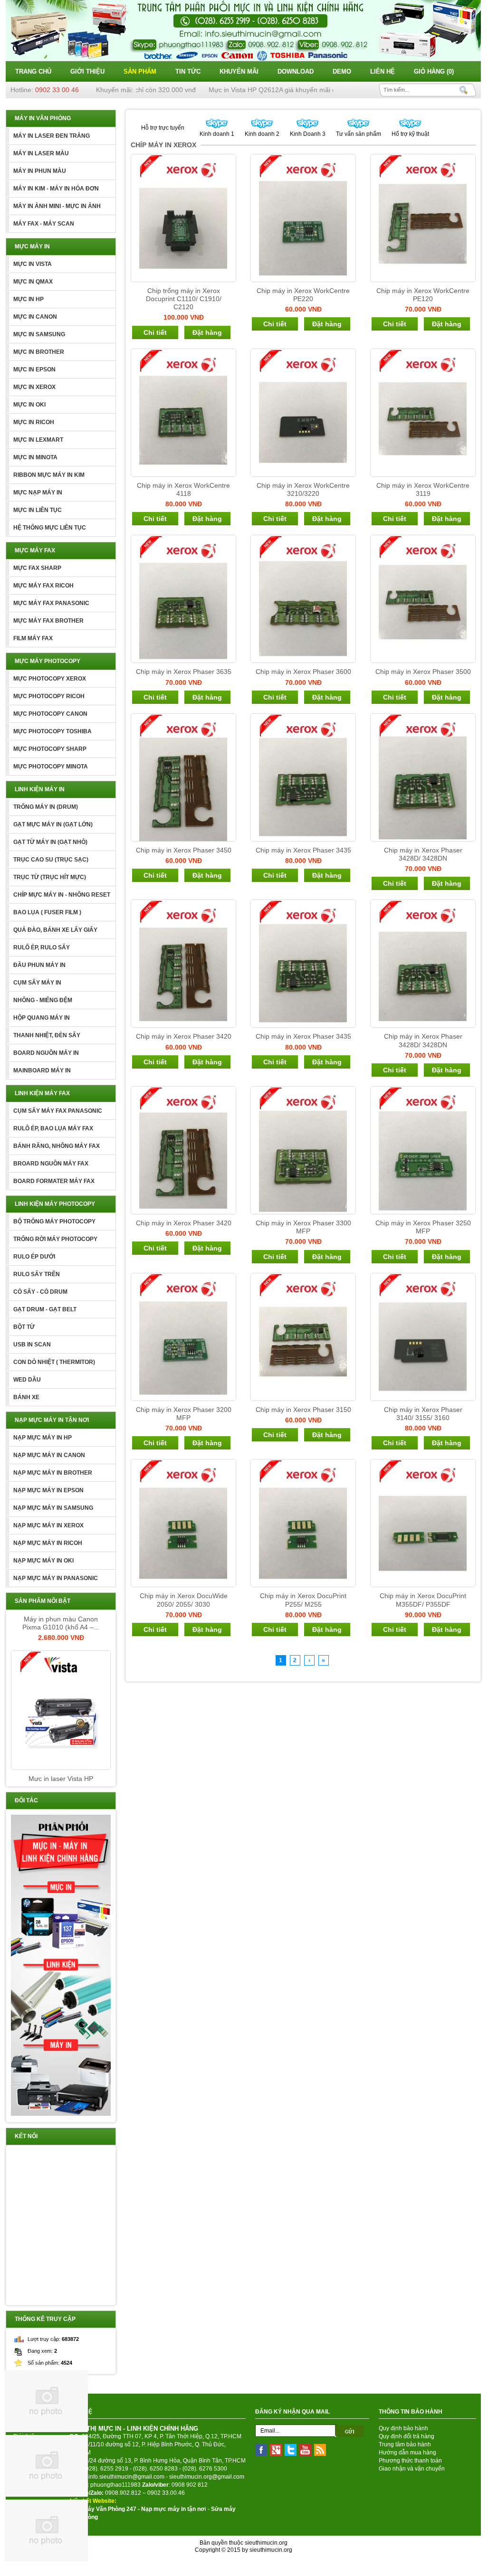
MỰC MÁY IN (32, 246)
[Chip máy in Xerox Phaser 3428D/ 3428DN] (423, 777)
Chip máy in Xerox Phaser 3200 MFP (184, 1414)
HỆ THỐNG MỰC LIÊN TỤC (50, 528)
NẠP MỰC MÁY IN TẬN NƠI (52, 1420)
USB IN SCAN (32, 1345)
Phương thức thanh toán (410, 2461)
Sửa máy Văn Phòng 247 (103, 2509)
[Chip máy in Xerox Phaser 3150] (303, 1337)
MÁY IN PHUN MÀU (40, 171)
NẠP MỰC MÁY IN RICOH (48, 1543)
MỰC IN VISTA (33, 264)
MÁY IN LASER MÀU (41, 153)
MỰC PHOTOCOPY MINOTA (51, 767)
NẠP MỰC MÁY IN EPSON (48, 1490)
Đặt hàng (207, 332)
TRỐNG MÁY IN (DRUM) (46, 807)
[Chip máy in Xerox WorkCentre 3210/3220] (303, 413)
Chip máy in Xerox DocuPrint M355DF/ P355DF (423, 1600)
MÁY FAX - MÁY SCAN (44, 224)
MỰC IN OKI (29, 405)
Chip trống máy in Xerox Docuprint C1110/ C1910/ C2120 (184, 299)
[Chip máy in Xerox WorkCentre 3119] (423, 413)
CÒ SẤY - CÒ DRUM (40, 1292)
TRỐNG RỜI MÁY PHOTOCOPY (55, 1239)
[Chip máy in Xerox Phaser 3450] (183, 777)
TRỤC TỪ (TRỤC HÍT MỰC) (50, 877)
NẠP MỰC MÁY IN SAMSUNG (53, 1508)
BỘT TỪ (24, 1327)
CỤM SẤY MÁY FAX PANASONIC (58, 1111)
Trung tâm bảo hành (405, 2444)
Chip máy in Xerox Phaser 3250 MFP (423, 1227)
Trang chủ (33, 71)
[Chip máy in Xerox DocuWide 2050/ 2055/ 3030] (183, 1523)
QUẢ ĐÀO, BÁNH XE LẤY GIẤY (55, 930)
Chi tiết (155, 332)
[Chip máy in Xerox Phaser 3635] (183, 599)
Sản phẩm (140, 71)
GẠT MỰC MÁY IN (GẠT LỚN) (53, 824)
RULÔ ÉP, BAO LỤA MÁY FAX (53, 1128)
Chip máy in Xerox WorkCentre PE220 (303, 295)
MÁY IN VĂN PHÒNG (43, 118)
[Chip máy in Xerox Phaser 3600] (303, 599)
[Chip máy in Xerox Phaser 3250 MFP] (423, 1150)
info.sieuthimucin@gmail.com (126, 2477)
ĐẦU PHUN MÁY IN (39, 965)
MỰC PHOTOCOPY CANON (50, 714)
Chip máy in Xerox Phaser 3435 (303, 850)
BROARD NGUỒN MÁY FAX (51, 1164)
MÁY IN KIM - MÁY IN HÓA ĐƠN (56, 189)
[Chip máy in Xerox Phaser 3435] (303, 777)
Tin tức (188, 71)
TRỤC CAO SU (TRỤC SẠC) (51, 860)
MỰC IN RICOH (34, 422)
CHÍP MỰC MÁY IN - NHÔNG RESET (62, 895)
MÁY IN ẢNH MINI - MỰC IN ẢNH (57, 206)
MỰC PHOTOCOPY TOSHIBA (53, 731)
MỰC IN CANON (35, 317)
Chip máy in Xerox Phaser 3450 (184, 850)
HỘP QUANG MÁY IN (42, 1018)
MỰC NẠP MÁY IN (38, 492)
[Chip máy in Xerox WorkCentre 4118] (183, 413)
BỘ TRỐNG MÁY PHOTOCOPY (54, 1222)
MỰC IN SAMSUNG (39, 334)
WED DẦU (27, 1380)
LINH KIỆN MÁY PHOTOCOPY (55, 1204)
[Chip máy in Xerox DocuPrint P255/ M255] (303, 1523)
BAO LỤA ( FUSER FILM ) (47, 912)
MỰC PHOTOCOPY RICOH (49, 696)
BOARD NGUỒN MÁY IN (46, 1053)
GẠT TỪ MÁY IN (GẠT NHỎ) (50, 842)
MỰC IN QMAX (33, 282)
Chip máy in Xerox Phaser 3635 (184, 672)
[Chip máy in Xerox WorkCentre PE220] (303, 218)
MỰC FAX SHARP (37, 568)
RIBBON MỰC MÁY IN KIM (49, 475)
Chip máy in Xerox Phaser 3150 (303, 1410)
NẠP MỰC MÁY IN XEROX (48, 1525)
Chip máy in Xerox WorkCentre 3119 (423, 489)
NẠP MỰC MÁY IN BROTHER (53, 1473)
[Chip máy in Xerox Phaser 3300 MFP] (303, 1150)
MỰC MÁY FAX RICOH (43, 586)
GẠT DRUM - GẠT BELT (45, 1309)
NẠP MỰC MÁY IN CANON (49, 1455)
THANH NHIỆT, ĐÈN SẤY (47, 1035)
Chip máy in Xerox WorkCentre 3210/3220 (303, 489)
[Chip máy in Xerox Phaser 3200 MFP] (183, 1337)
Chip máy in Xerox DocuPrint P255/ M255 (303, 1600)
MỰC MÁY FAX (35, 550)
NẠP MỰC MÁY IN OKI (43, 1561)
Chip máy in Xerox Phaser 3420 (184, 1036)
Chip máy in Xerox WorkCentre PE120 (423, 295)
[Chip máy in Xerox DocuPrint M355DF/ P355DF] (423, 1523)
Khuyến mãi (239, 71)
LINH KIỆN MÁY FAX (42, 1093)
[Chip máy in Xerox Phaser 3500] (423, 599)
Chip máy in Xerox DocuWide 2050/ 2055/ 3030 (184, 1600)
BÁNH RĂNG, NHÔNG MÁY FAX (57, 1146)
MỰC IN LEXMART (38, 440)
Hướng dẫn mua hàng (407, 2453)
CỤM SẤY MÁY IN (37, 983)
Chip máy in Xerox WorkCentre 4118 (183, 489)
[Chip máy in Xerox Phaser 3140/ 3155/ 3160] (423, 1337)
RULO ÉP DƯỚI (34, 1257)
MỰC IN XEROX (34, 387)
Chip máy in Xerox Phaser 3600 (303, 672)
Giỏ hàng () (434, 71)
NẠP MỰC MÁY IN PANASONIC (56, 1578)
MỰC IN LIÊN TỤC (38, 510)
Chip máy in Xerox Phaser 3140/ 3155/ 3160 (423, 1414)
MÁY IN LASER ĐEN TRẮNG (52, 136)
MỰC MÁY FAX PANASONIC (51, 603)
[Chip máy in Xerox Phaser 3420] (183, 964)
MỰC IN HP (29, 299)
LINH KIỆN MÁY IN (40, 789)
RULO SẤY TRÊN (37, 1274)
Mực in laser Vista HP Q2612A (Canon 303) (61, 1764)
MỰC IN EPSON (34, 369)
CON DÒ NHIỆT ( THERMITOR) (54, 1362)
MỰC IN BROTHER (39, 352)
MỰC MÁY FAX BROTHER (48, 621)
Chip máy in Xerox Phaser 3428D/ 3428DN (423, 854)
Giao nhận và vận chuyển (412, 2469)
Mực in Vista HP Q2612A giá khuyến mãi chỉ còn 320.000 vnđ (282, 90)
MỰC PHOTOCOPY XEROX (50, 679)
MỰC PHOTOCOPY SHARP (50, 749)
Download (296, 71)
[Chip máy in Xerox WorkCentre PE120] (423, 218)
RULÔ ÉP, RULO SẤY (42, 947)
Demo (342, 71)
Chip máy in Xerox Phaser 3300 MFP (303, 1227)
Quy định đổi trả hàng (407, 2436)
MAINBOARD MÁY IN (42, 1070)
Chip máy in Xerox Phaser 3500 (423, 672)
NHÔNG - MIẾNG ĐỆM (43, 1000)
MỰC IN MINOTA (35, 457)
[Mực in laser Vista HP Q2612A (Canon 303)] (61, 1691)
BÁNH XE (26, 1397)
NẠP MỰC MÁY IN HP (43, 1438)
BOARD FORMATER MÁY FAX (54, 1181)
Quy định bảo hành (403, 2428)
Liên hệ (383, 71)
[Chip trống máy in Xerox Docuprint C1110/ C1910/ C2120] (183, 218)
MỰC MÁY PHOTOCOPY (48, 661)
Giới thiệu (87, 71)
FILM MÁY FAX (33, 638)
